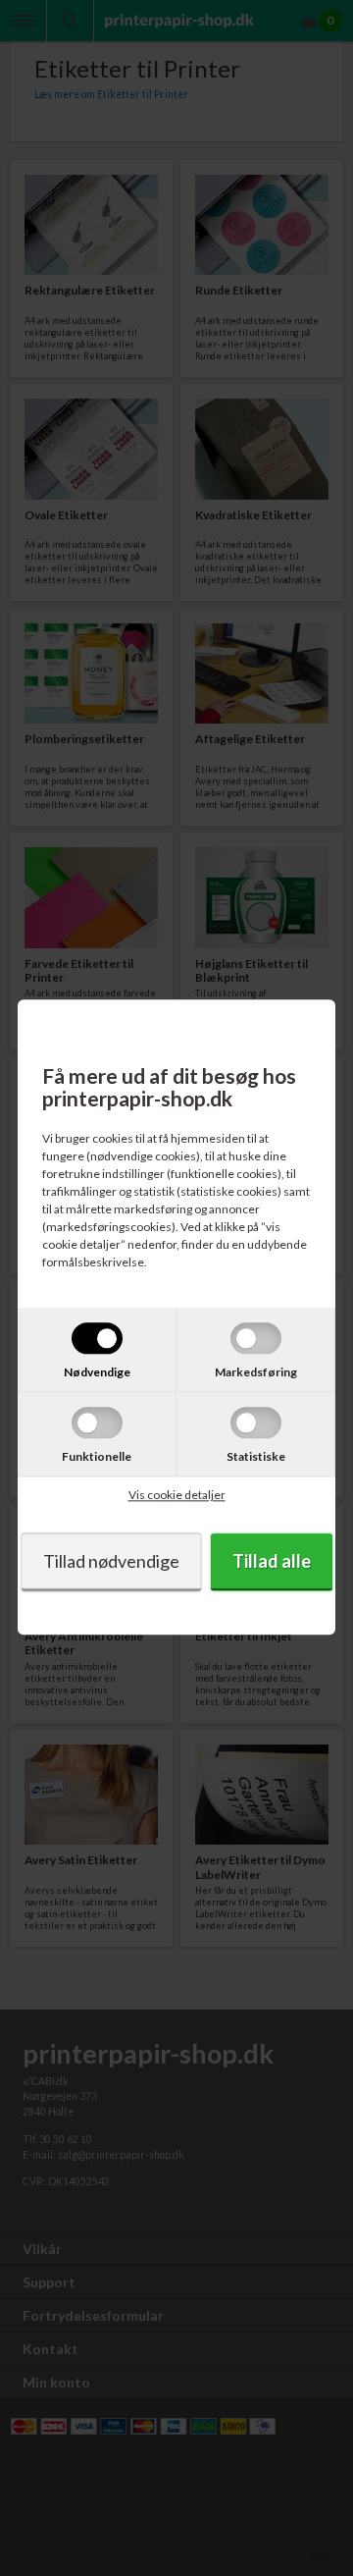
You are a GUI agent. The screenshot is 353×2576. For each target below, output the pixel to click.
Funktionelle (97, 1457)
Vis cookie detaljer (177, 1496)
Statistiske (256, 1457)
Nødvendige (97, 1373)
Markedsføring (256, 1373)
